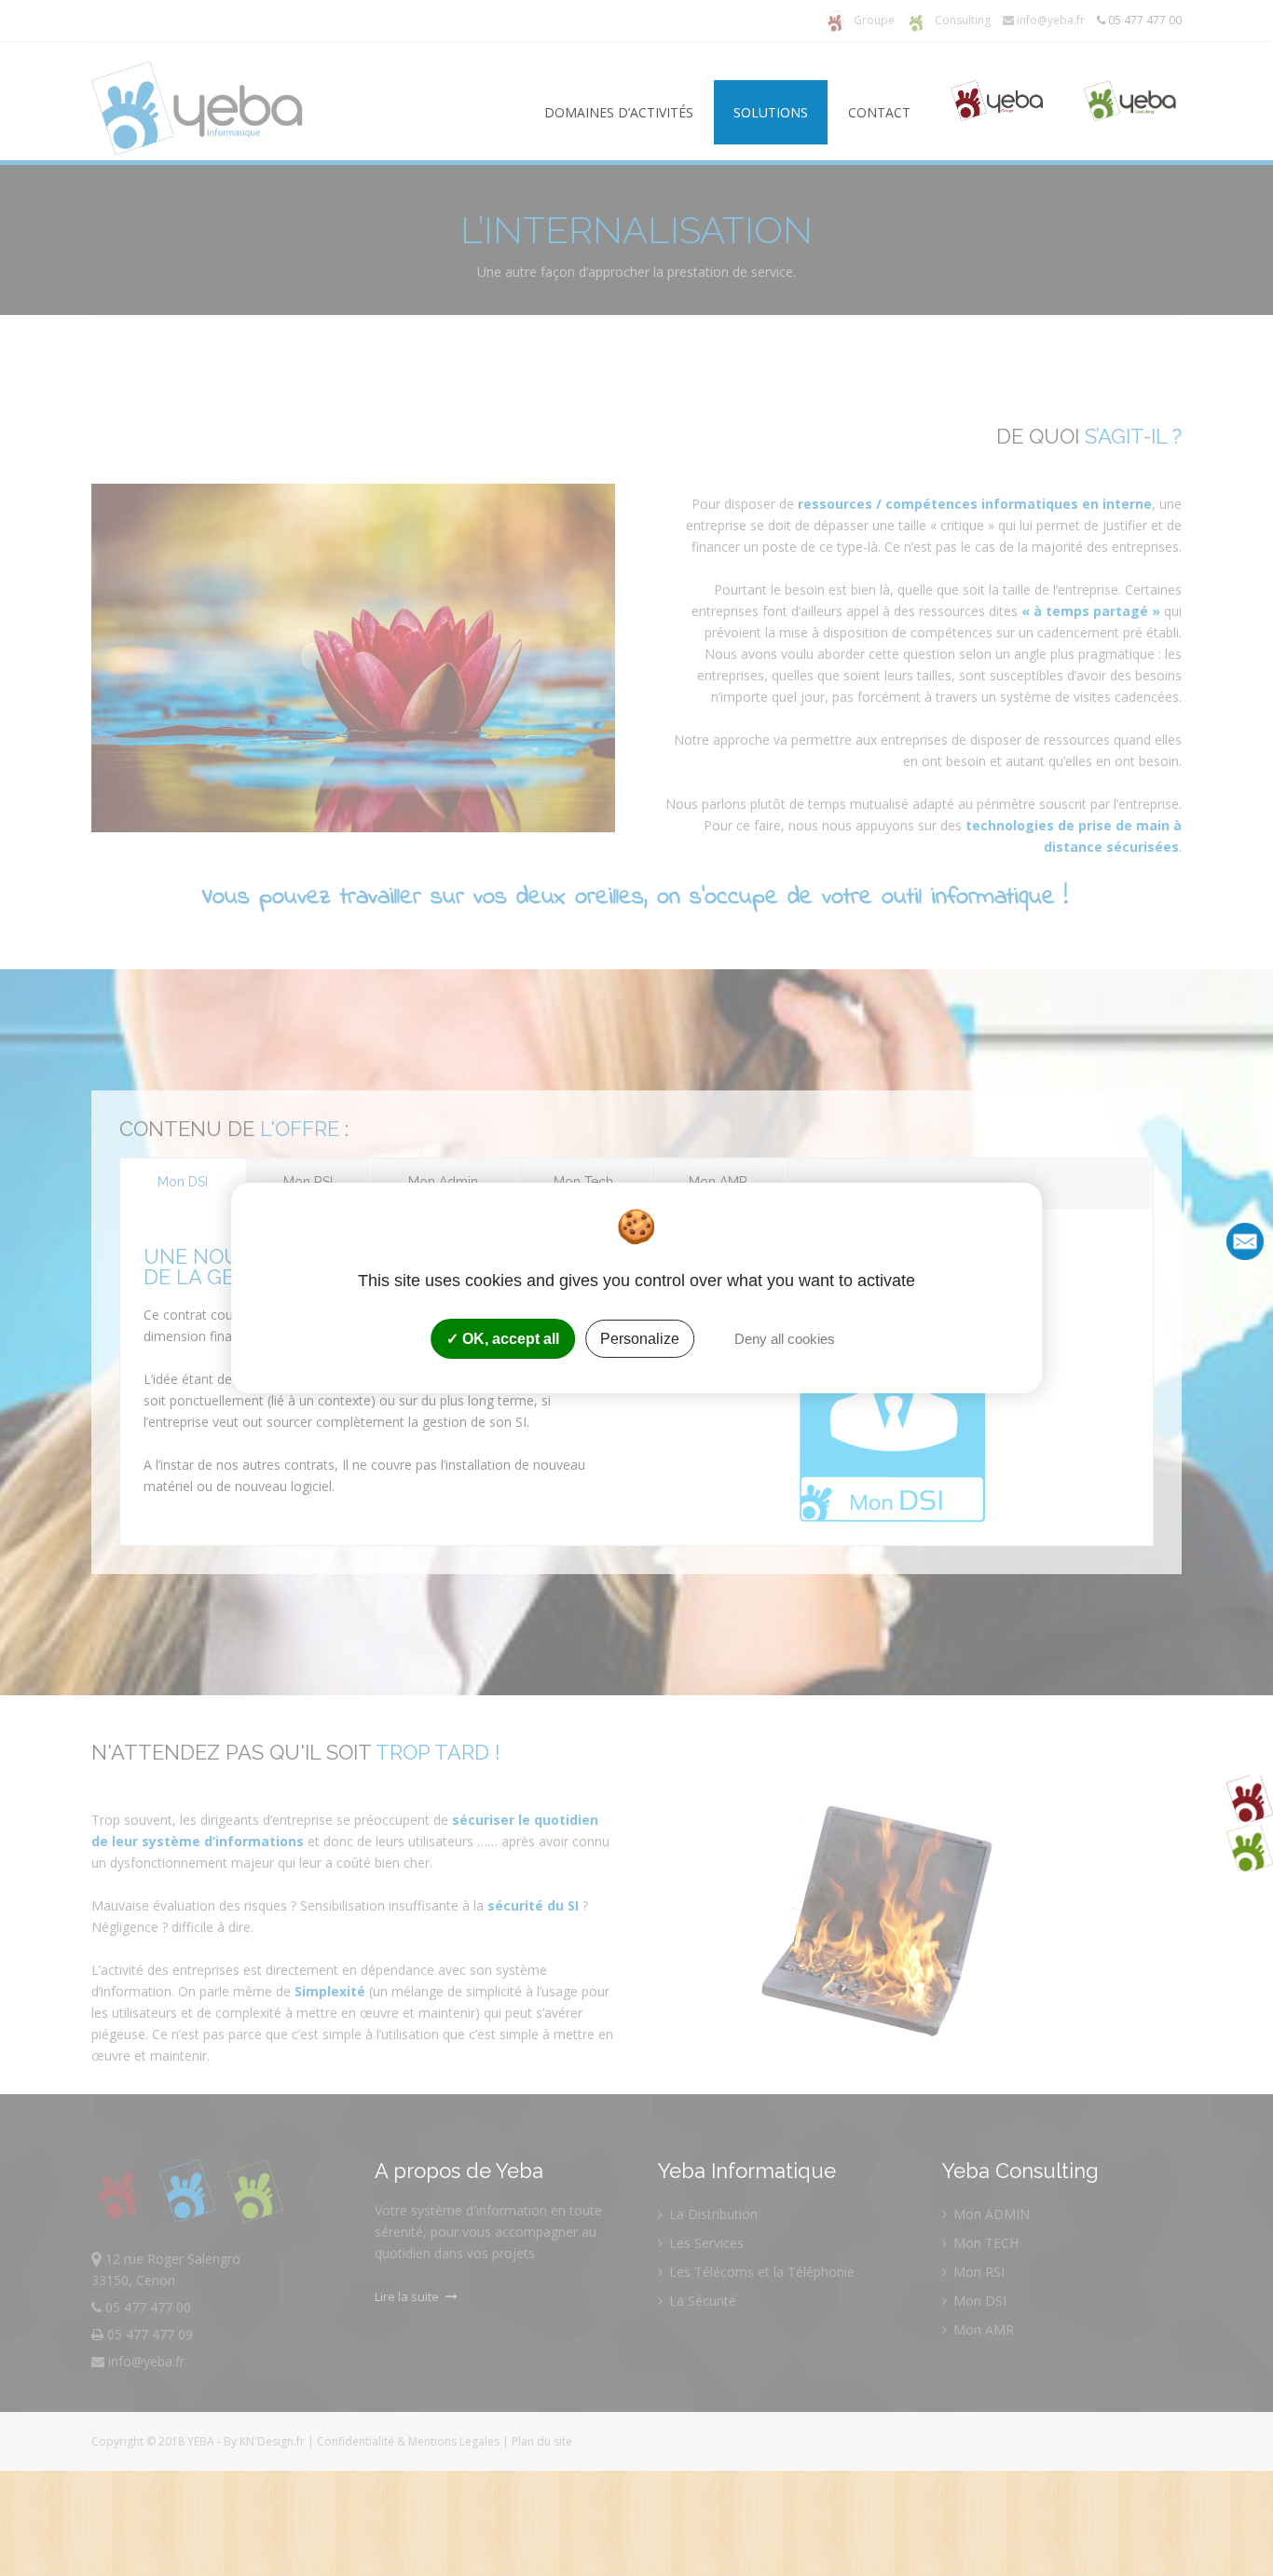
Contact (879, 112)
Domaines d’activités (619, 112)
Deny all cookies (783, 1339)
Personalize (640, 1339)
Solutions (771, 112)
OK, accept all (509, 1339)
